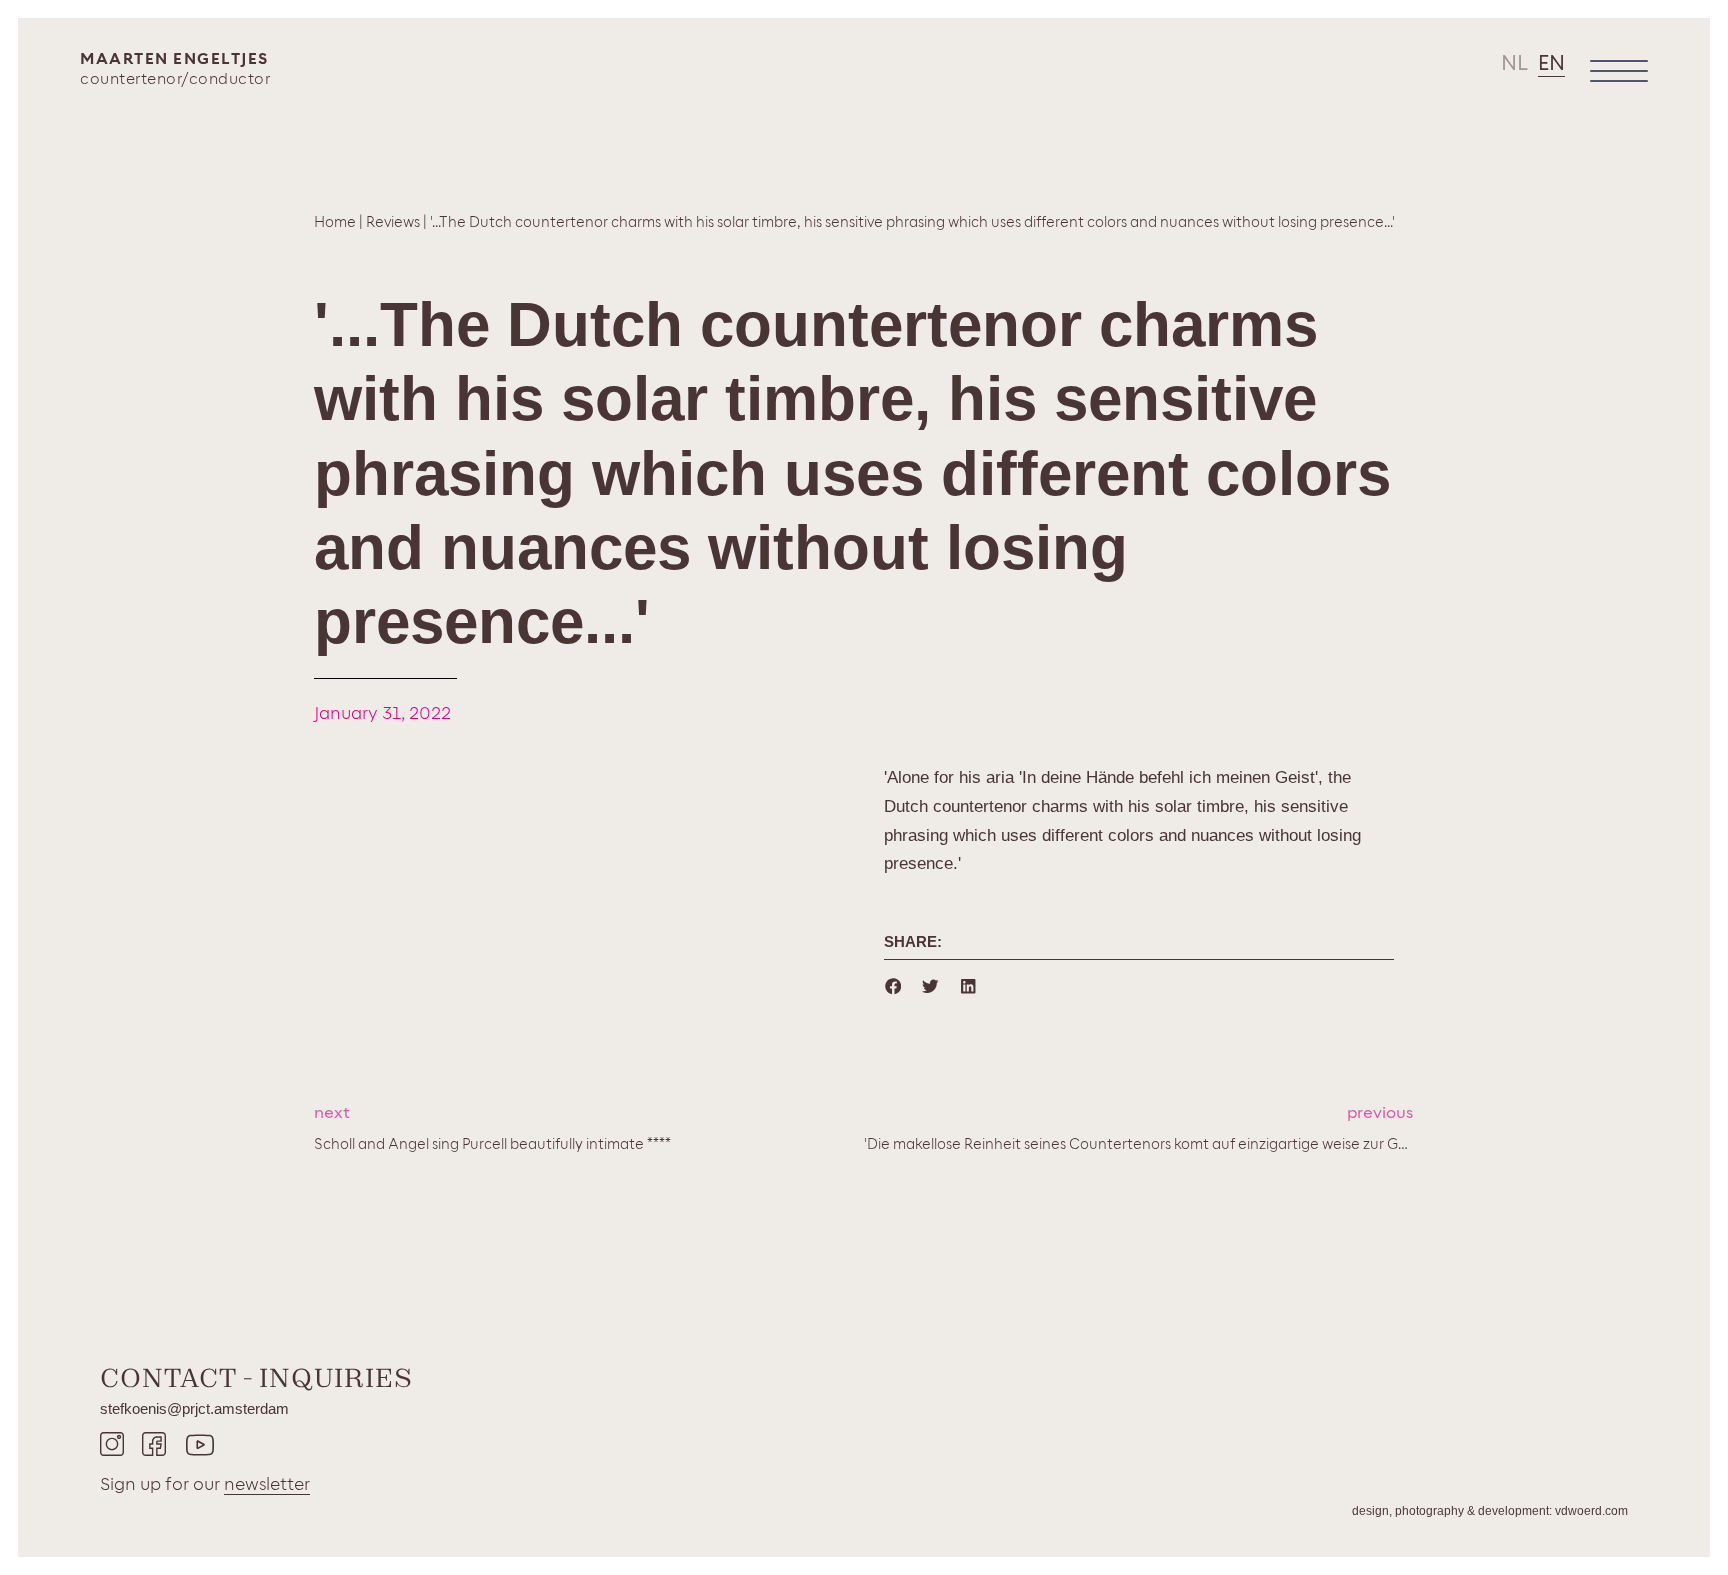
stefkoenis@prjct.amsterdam (194, 1408)
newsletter (267, 1484)
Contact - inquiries (256, 1377)
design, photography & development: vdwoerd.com (1490, 1511)
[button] (893, 986)
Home (335, 222)
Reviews (393, 222)
